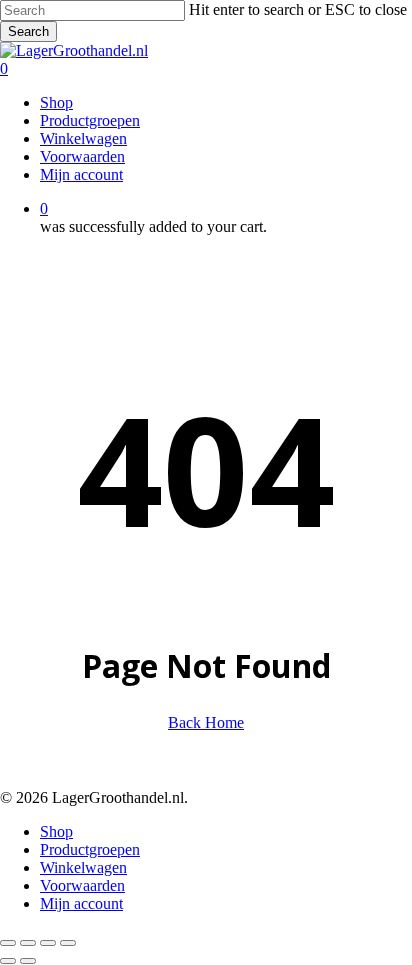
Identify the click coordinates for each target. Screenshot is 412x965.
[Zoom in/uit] (8, 943)
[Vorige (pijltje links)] (8, 961)
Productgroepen (90, 849)
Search (28, 31)
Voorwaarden (82, 885)
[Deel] (48, 943)
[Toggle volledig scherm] (28, 943)
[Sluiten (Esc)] (68, 943)
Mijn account (81, 903)
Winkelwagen (83, 867)
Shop (56, 831)
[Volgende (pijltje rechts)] (28, 961)
